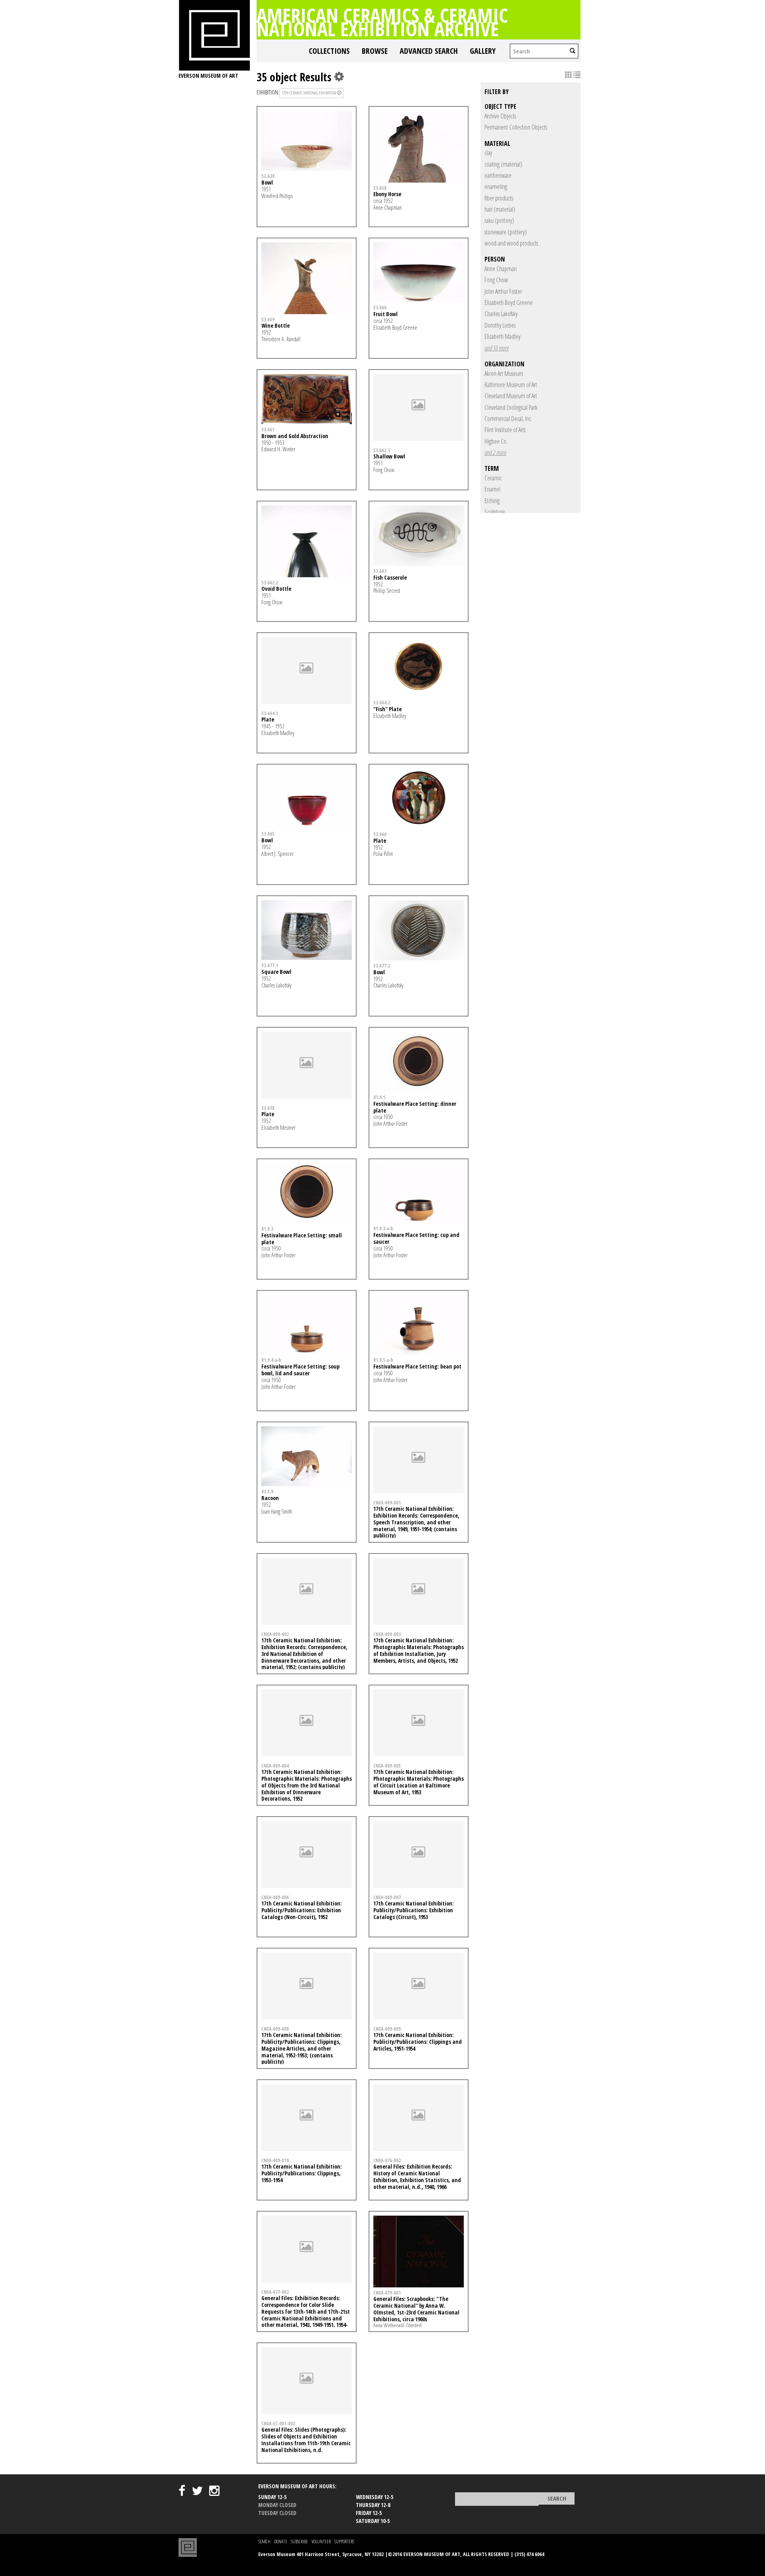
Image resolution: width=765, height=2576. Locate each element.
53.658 (380, 188)
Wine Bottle (276, 325)
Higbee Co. (496, 441)
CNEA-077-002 (275, 2292)
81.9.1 (379, 1097)
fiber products (499, 198)
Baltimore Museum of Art (511, 385)
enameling (496, 187)
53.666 (380, 834)
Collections (329, 51)
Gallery (483, 51)
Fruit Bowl (385, 314)
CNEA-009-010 (275, 2160)
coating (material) (503, 164)
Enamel (492, 489)
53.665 (268, 834)
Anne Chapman (501, 269)
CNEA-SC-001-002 (278, 2423)
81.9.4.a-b (271, 1360)
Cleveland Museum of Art (511, 396)
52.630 (268, 176)
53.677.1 (270, 965)
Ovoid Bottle (276, 589)
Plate (268, 719)
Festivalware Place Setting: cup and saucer (416, 1238)
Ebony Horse (387, 194)
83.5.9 (267, 1491)
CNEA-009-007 (387, 1897)
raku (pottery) (499, 220)
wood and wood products (511, 243)
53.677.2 (382, 966)
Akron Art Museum (504, 374)
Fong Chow (496, 280)
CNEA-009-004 (275, 1766)
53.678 (268, 1108)
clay (488, 153)
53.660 (380, 307)
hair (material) (500, 209)
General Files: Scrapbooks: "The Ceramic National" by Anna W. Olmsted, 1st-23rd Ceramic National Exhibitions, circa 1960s (416, 2309)
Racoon (270, 1498)
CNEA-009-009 (387, 2029)
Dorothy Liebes (500, 325)
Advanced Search (429, 51)
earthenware (498, 175)
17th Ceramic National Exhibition (309, 93)
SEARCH (264, 2542)
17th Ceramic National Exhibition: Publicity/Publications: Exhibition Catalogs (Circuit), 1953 (414, 1910)
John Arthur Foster (503, 291)
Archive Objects (500, 116)
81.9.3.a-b (383, 1228)
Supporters (344, 2542)
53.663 (380, 571)
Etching (492, 501)
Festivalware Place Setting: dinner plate (415, 1107)
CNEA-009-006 (275, 1897)
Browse (375, 51)
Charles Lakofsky (501, 314)
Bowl (267, 182)
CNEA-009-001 (387, 1502)
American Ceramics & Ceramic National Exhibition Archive (382, 22)
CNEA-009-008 (275, 2029)
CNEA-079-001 (387, 2293)
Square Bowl (276, 972)
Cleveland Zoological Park (511, 407)
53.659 (268, 319)
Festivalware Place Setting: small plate (302, 1239)
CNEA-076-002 (387, 2160)
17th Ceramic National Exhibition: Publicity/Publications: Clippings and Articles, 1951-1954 (418, 2042)
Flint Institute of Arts (505, 430)
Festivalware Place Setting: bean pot (417, 1366)
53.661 (268, 429)
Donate (281, 2542)
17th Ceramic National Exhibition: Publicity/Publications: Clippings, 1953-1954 (302, 2173)
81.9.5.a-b (383, 1360)
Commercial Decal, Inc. (508, 419)
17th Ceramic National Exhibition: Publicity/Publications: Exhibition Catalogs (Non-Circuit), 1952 (302, 1910)
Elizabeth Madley (502, 336)
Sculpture (495, 512)
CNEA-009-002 (275, 1634)
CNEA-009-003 (387, 1634)
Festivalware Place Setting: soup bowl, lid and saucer (300, 1370)
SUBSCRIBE (299, 2542)
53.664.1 (270, 713)
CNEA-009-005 (387, 1766)
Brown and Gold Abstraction (295, 436)
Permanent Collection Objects (516, 127)
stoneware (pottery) (506, 232)
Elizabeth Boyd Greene (509, 303)
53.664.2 (382, 702)
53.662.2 (270, 582)
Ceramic (493, 478)
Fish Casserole (390, 577)
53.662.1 (382, 450)
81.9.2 (267, 1229)
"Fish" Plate (387, 709)
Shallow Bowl (389, 456)
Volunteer (321, 2542)
